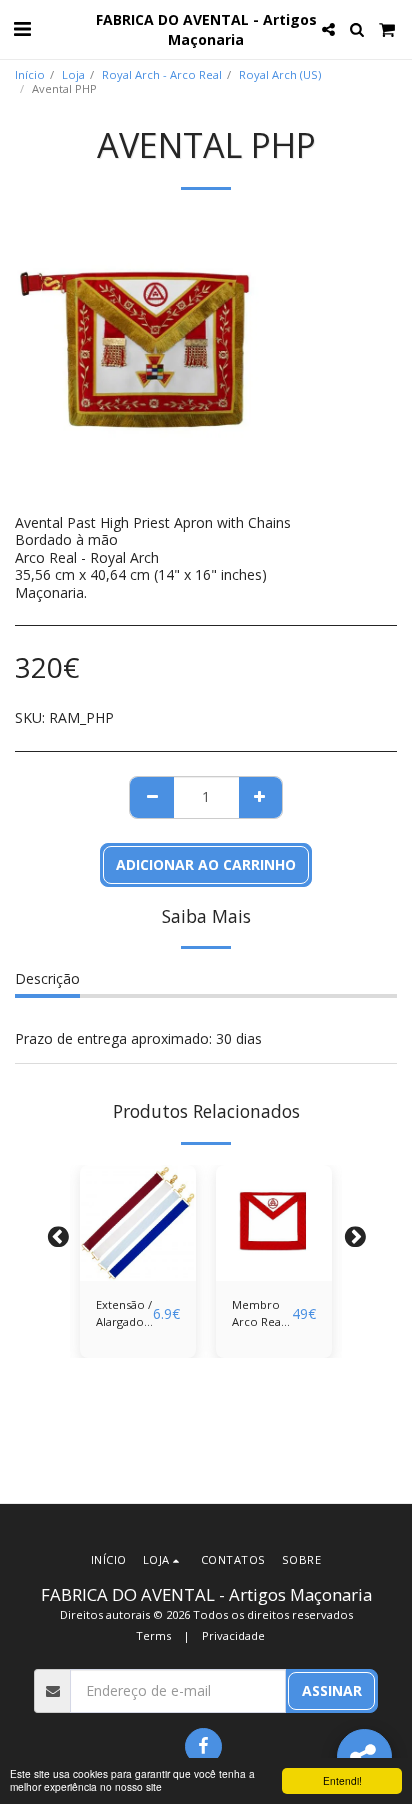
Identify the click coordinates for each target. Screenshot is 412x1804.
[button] (22, 28)
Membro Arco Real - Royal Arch (261, 1314)
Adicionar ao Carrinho (137, 1259)
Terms (153, 1635)
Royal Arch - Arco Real (162, 74)
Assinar (332, 1690)
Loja (73, 74)
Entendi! (342, 1780)
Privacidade (233, 1635)
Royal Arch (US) (280, 74)
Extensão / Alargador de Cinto (124, 1314)
